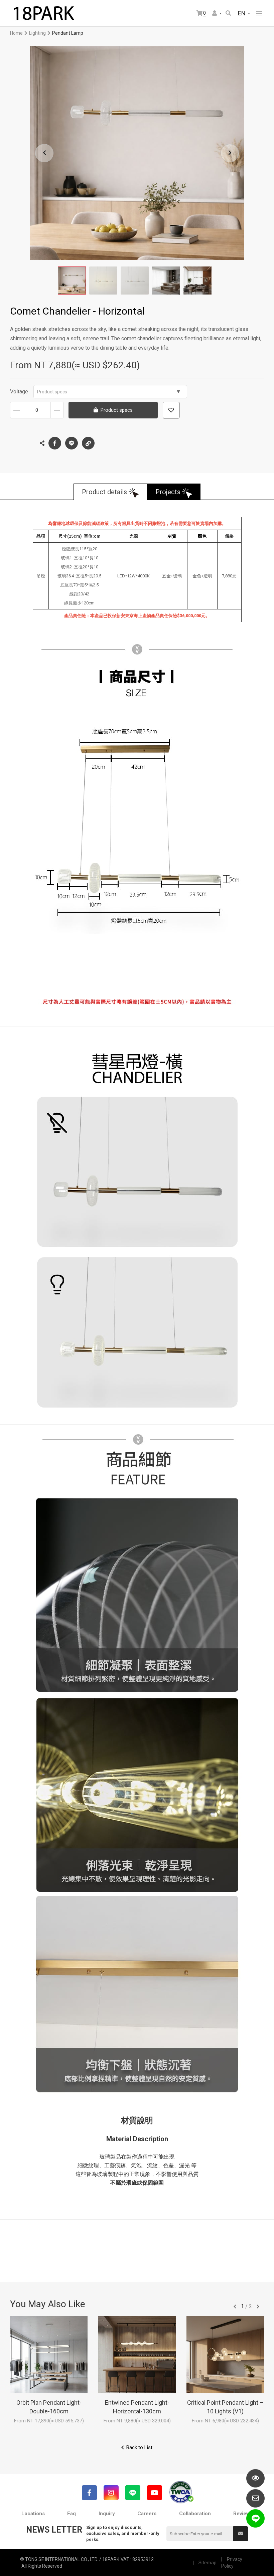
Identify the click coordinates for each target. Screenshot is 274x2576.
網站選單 (259, 13)
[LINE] (133, 2493)
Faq (72, 2514)
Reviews (243, 2514)
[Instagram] (111, 2493)
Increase (57, 410)
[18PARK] (43, 13)
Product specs (52, 392)
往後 (258, 2307)
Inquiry (107, 2514)
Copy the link (88, 443)
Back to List (139, 2447)
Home (16, 33)
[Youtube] (155, 2493)
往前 (235, 2307)
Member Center (217, 14)
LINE (72, 443)
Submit (241, 2534)
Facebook (55, 443)
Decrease (17, 410)
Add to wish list (171, 410)
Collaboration (195, 2514)
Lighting (37, 33)
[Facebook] (89, 2493)
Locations (33, 2514)
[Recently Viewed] (255, 2478)
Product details (104, 492)
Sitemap (208, 2563)
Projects (168, 492)
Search (229, 14)
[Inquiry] (255, 2498)
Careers (147, 2514)
